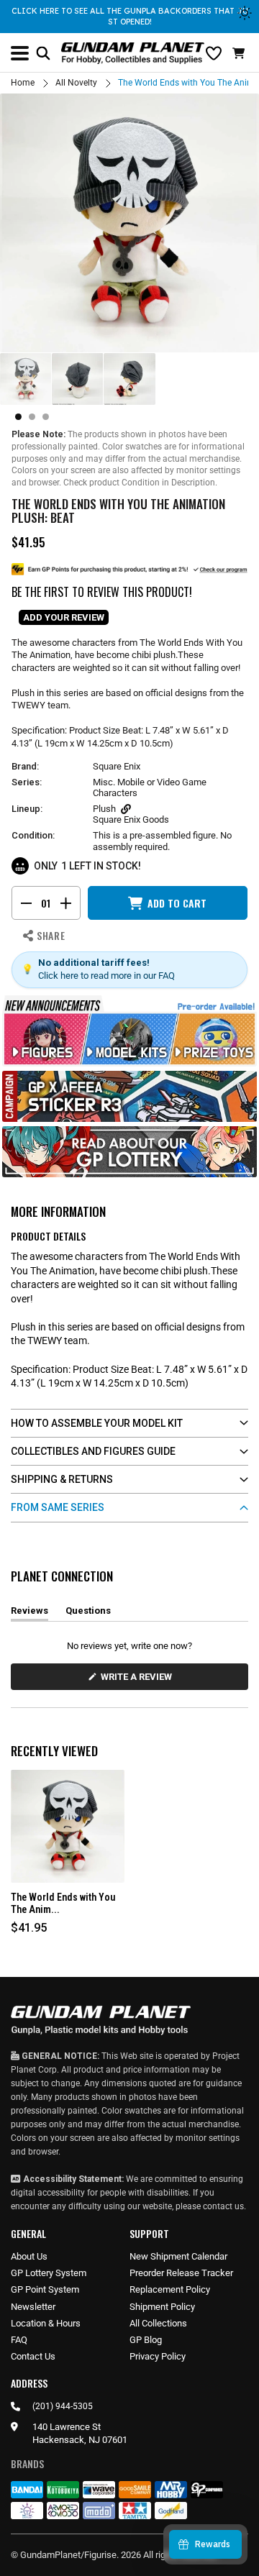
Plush (104, 809)
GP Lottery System (49, 2273)
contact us (223, 2206)
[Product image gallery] (129, 223)
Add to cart (177, 903)
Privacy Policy (158, 2356)
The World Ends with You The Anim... (63, 1903)
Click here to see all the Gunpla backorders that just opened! (130, 16)
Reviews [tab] (29, 1613)
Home (23, 83)
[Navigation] (20, 53)
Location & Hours (46, 2323)
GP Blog (146, 2340)
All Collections (158, 2323)
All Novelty (76, 83)
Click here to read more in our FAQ (106, 976)
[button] (240, 53)
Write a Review (139, 1680)
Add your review (64, 617)
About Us (29, 2256)
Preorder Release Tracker (181, 2273)
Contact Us (33, 2356)
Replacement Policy (170, 2289)
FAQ (19, 2340)
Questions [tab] (88, 1613)
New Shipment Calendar (178, 2256)
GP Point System (45, 2289)
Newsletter (33, 2307)
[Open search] (43, 53)
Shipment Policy (162, 2307)
